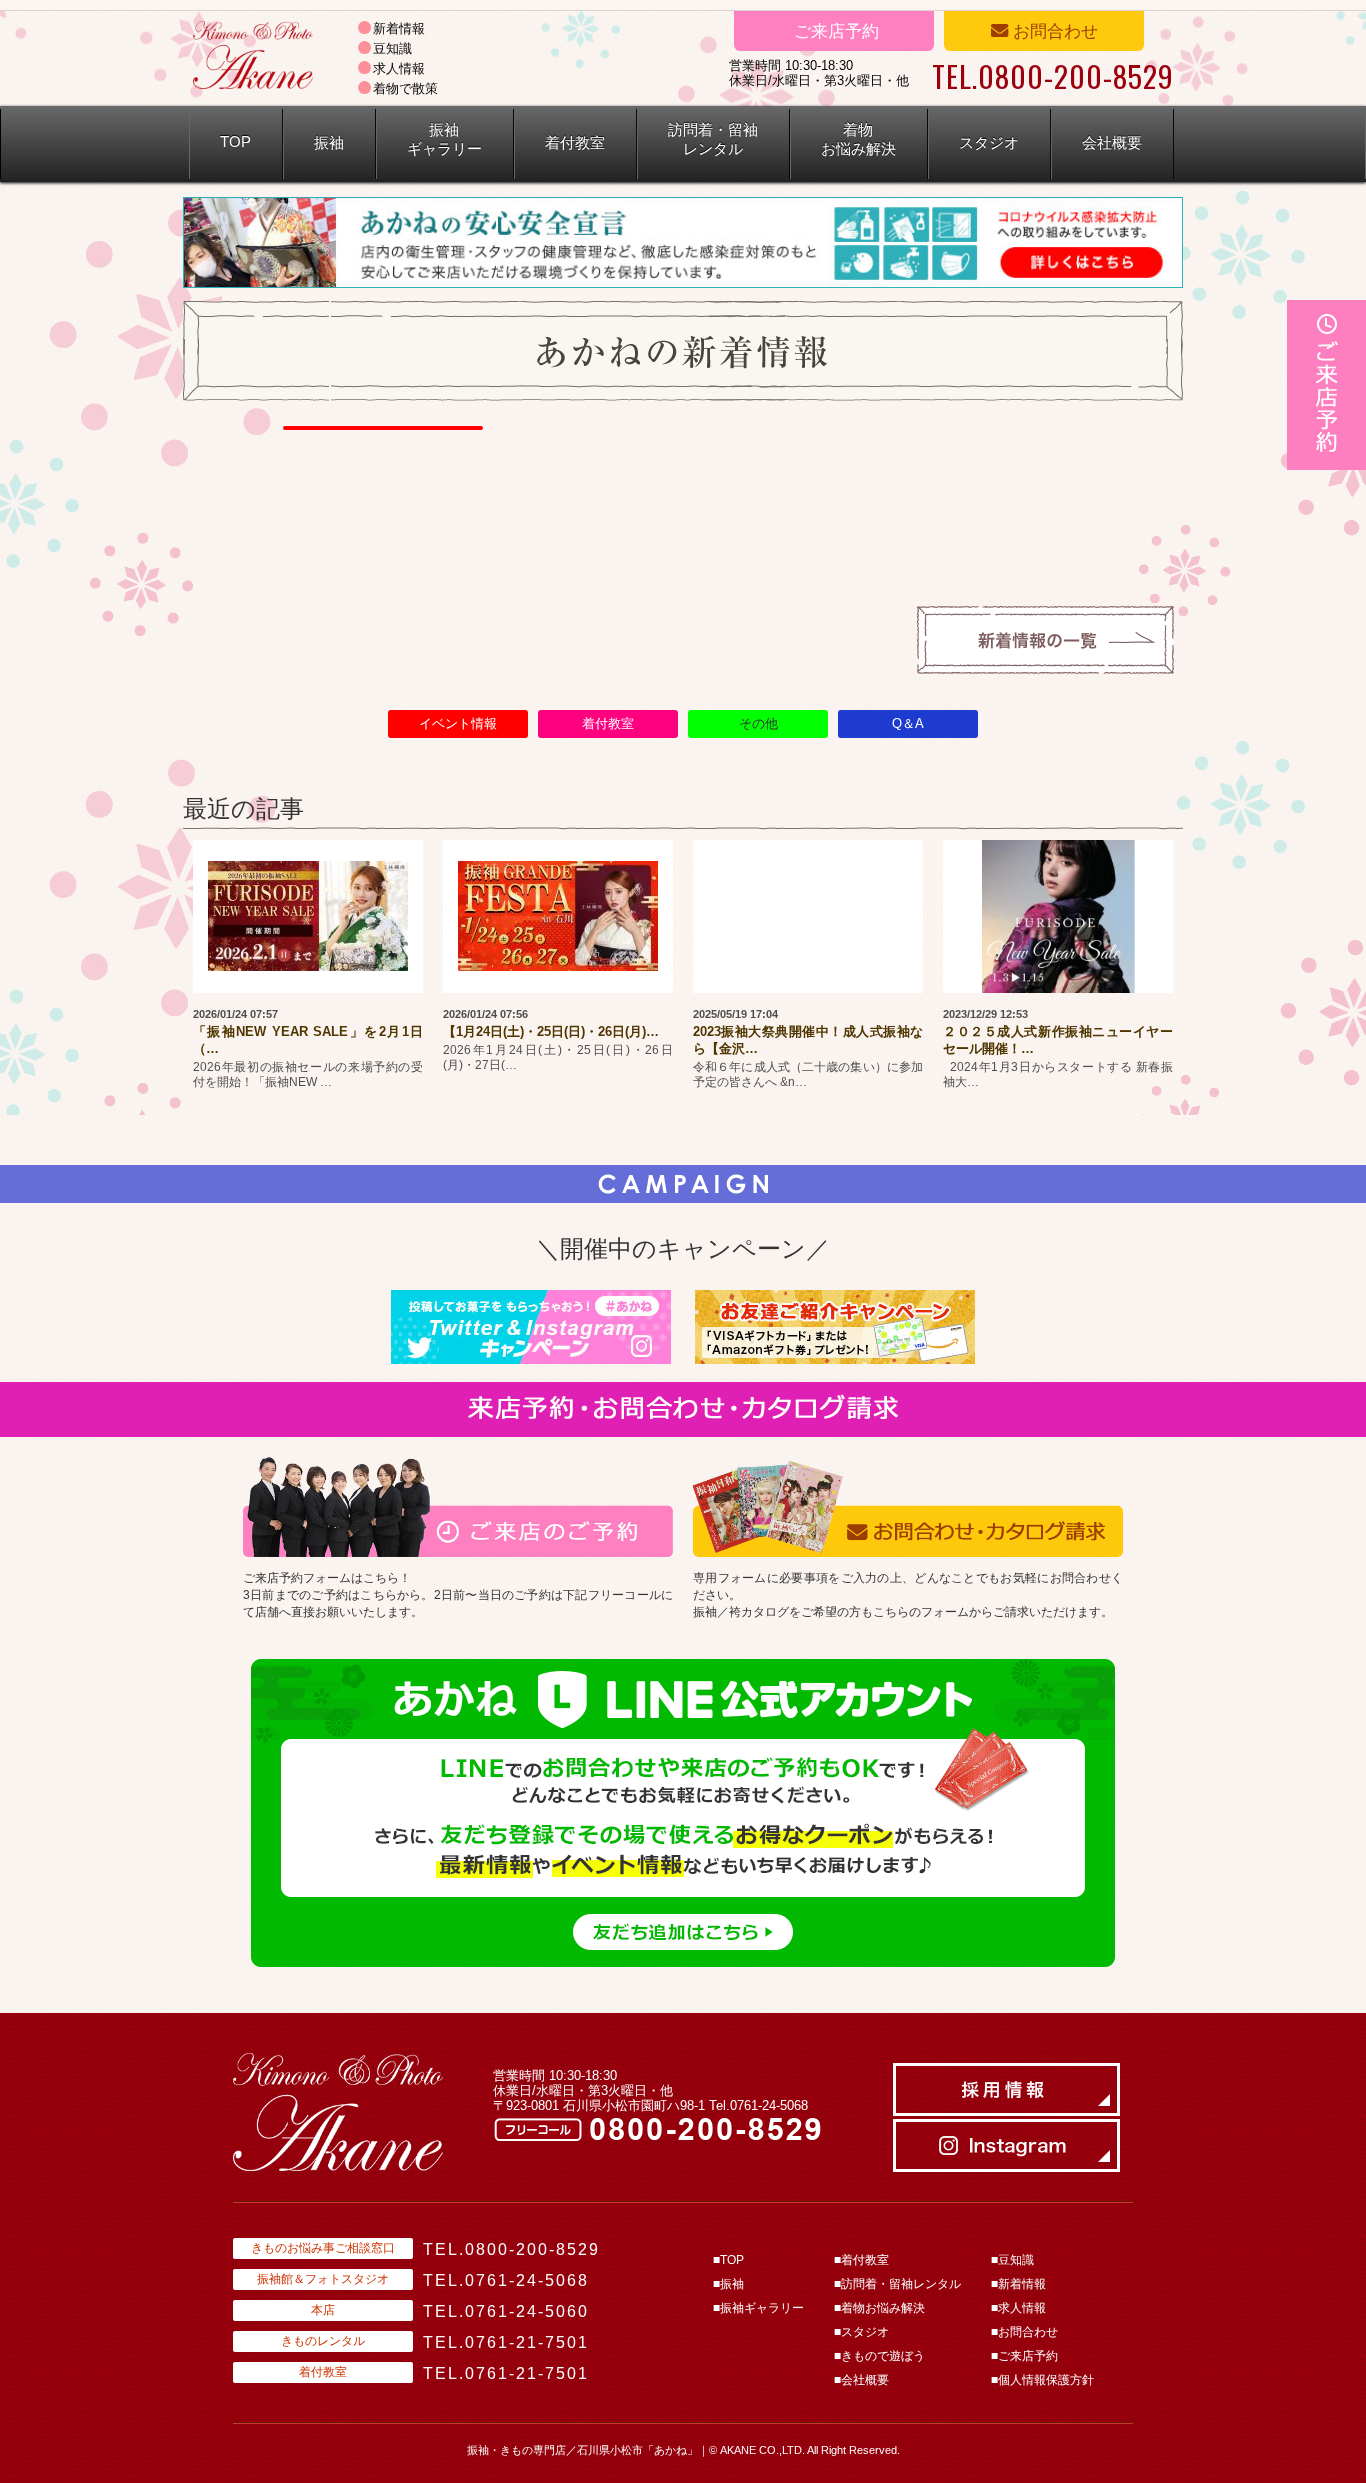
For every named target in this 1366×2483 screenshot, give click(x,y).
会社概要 (1112, 143)
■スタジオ (861, 2332)
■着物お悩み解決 (879, 2308)
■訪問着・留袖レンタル (897, 2284)
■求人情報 (1018, 2308)
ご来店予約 (834, 31)
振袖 (329, 143)
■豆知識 (1012, 2260)
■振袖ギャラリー (758, 2308)
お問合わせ (1053, 31)
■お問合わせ (1024, 2332)
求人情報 (399, 68)
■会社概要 (861, 2380)
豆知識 (392, 48)
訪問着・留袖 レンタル (713, 139)
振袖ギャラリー (444, 139)
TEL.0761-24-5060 (506, 2311)
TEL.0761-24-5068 (506, 2280)
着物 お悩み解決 (858, 139)
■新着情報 (1018, 2284)
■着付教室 (861, 2260)
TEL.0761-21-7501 (506, 2342)
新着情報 (399, 28)
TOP (235, 142)
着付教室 (575, 143)
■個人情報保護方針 (1042, 2380)
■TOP (728, 2260)
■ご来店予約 (1024, 2356)
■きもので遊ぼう (879, 2356)
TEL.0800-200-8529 (511, 2249)
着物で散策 (405, 88)
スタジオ (989, 143)
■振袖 (728, 2284)
